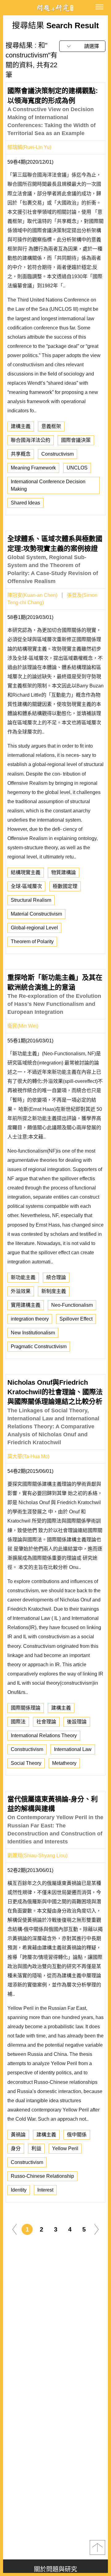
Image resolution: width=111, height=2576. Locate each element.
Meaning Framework (33, 468)
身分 (16, 2148)
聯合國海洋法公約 (31, 440)
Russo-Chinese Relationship (42, 2176)
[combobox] (82, 46)
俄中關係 (77, 2135)
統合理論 (56, 1277)
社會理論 (46, 1722)
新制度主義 (54, 1291)
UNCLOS (77, 468)
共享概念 (21, 454)
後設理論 (77, 1722)
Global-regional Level (34, 928)
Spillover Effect (76, 1319)
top (97, 2547)
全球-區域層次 (26, 886)
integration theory (30, 1319)
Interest (45, 2190)
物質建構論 (64, 872)
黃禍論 (18, 2135)
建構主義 (21, 426)
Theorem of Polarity (32, 942)
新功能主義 (23, 1277)
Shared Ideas (25, 503)
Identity (19, 2190)
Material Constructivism (36, 914)
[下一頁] (97, 2229)
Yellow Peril (65, 2148)
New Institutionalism (33, 1333)
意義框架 (51, 426)
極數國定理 (65, 886)
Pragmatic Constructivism (39, 1346)
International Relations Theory (44, 1735)
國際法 (18, 1722)
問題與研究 (55, 8)
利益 (36, 2148)
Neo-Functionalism (72, 1305)
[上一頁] (14, 2229)
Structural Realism (31, 900)
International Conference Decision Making (48, 485)
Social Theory (26, 1763)
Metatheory (64, 1763)
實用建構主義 (26, 1305)
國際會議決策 (76, 440)
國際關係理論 (26, 1708)
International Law (73, 1749)
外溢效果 (21, 1291)
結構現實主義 (26, 872)
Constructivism (58, 454)
